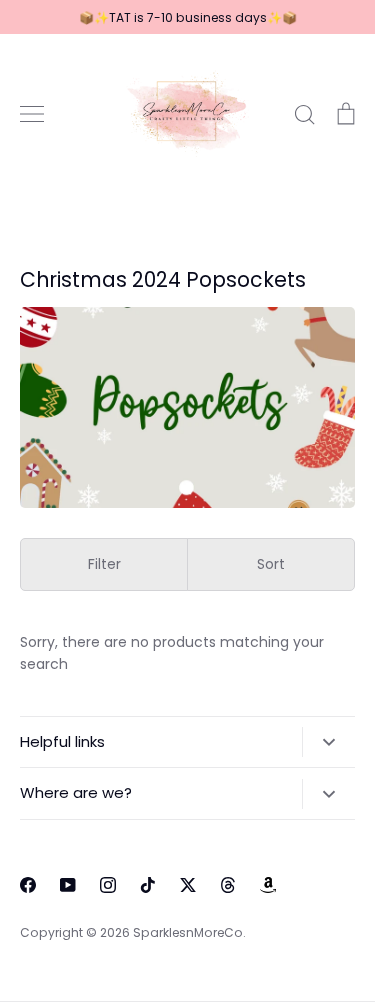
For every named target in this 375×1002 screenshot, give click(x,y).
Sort (271, 564)
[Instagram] (108, 885)
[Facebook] (28, 885)
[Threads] (228, 885)
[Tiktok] (148, 885)
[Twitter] (188, 885)
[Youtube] (68, 885)
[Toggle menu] (32, 114)
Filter (104, 564)
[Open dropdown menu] (328, 742)
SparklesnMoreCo (188, 932)
